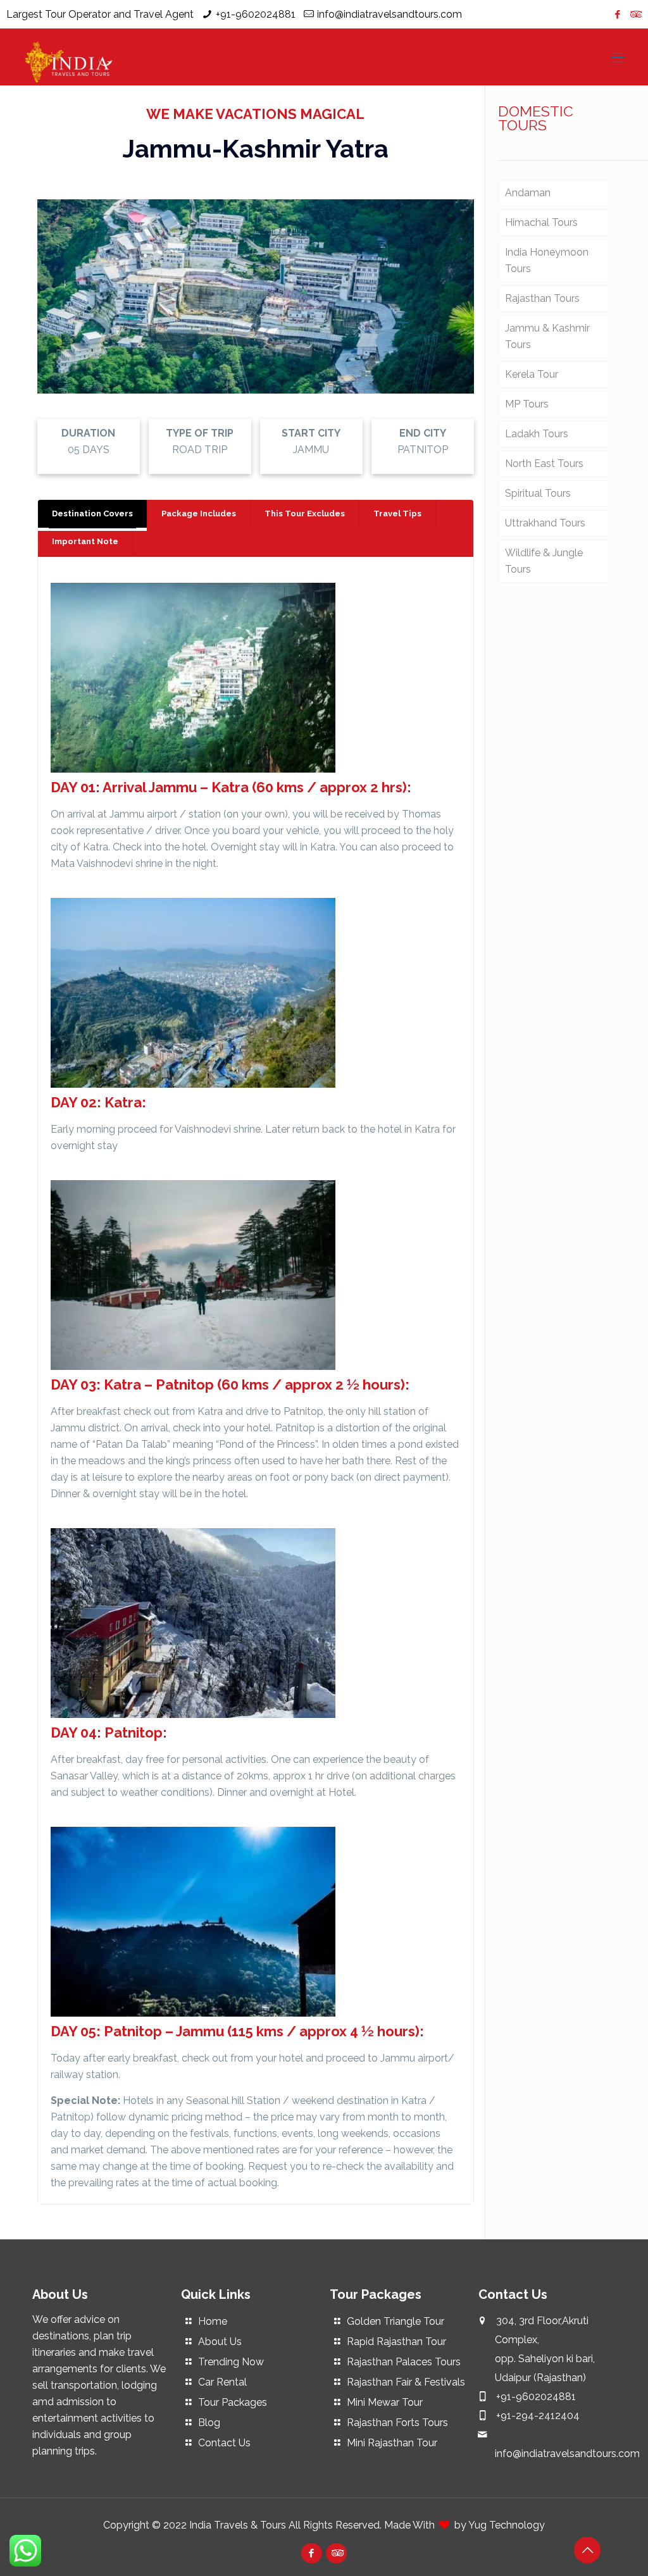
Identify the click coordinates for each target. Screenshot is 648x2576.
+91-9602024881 (256, 14)
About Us (220, 2342)
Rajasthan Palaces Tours (404, 2362)
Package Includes (199, 513)
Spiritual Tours (538, 493)
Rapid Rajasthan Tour (396, 2342)
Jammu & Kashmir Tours (547, 336)
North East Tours (544, 464)
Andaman (528, 193)
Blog (209, 2423)
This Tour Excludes (305, 513)
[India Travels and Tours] (67, 57)
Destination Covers (92, 513)
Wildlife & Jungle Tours (544, 561)
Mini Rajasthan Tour (392, 2443)
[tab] (93, 514)
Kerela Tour (532, 374)
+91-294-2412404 (538, 2416)
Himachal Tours (541, 222)
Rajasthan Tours (542, 298)
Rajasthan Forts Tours (397, 2423)
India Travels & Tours (238, 2525)
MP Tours (527, 404)
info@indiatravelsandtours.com (389, 14)
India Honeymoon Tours (547, 260)
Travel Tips (397, 513)
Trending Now (231, 2362)
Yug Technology (507, 2525)
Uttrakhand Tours (545, 523)
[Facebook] (618, 15)
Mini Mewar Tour (385, 2402)
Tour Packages (233, 2402)
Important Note (85, 541)
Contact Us (224, 2443)
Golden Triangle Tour (396, 2321)
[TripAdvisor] (635, 15)
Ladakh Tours (537, 434)
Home (213, 2321)
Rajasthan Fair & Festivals (406, 2382)
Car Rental (222, 2382)
